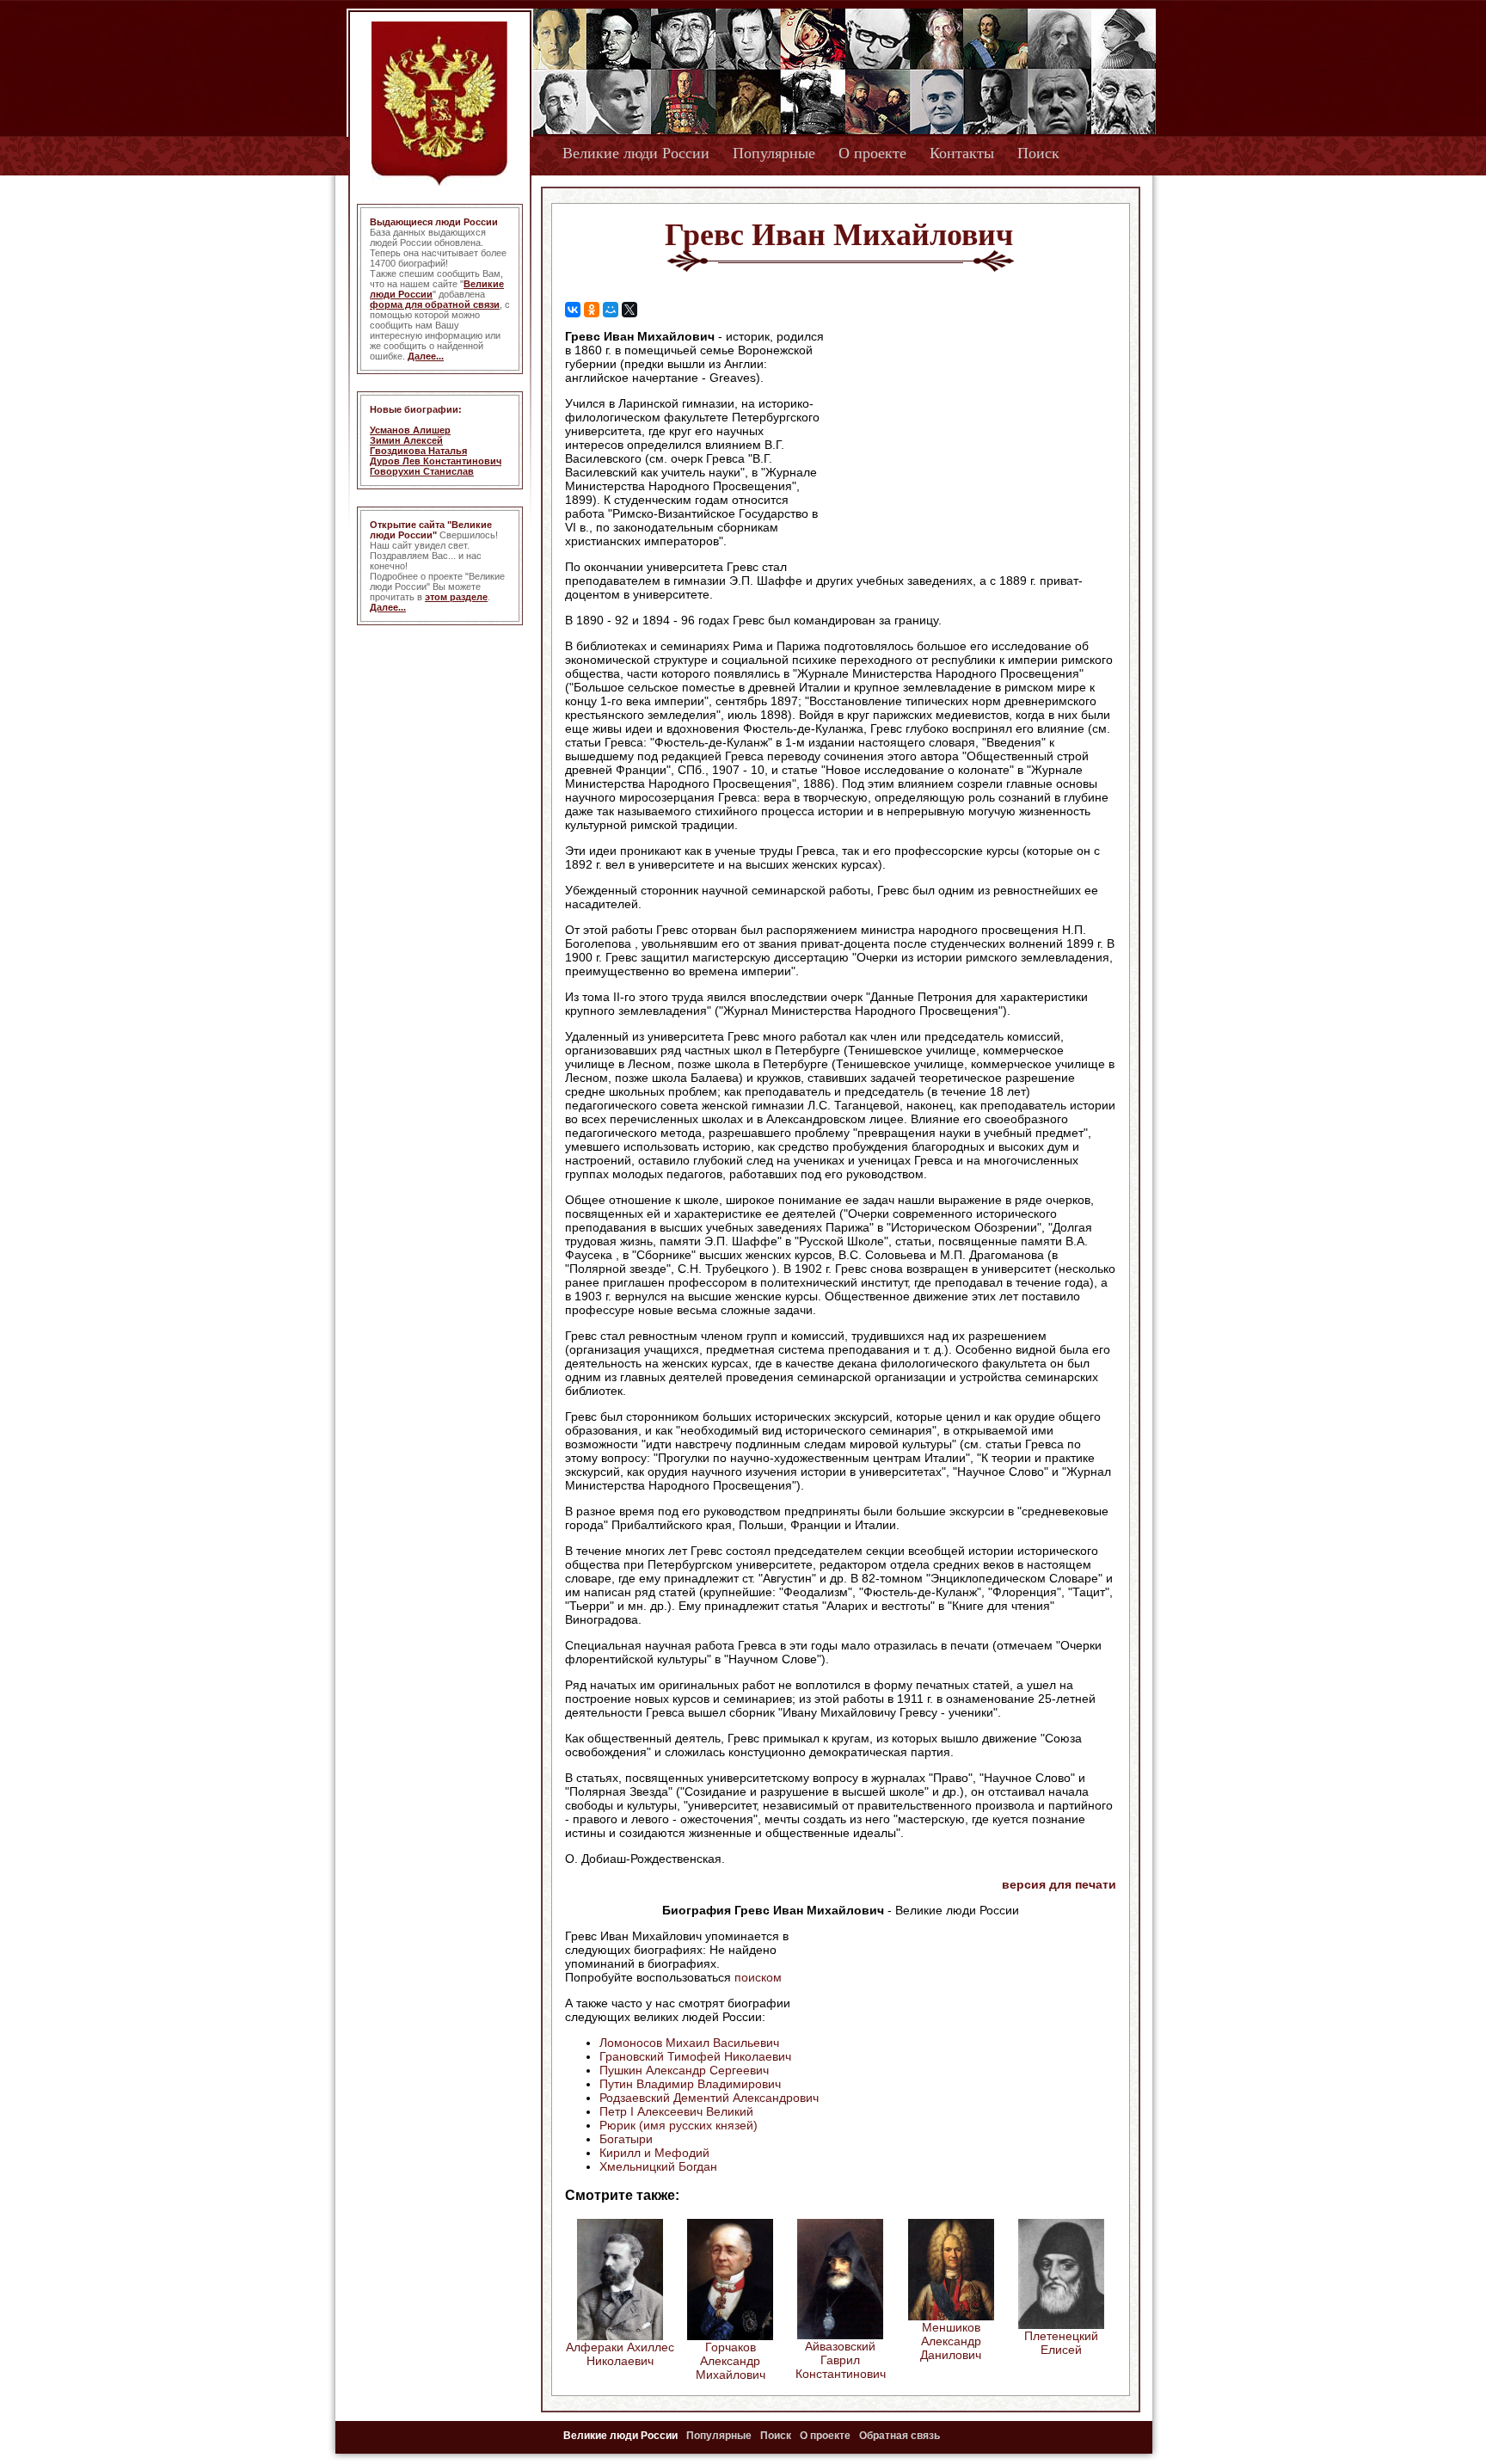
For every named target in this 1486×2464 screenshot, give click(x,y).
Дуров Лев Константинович (436, 461)
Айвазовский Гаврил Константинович (841, 2360)
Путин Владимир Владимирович (690, 2084)
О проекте (872, 153)
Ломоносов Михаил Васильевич (689, 2043)
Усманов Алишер (410, 430)
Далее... (426, 356)
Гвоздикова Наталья (418, 451)
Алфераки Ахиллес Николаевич (620, 2354)
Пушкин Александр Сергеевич (684, 2070)
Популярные (774, 153)
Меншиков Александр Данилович (951, 2341)
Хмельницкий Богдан (658, 2166)
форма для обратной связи (435, 304)
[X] (629, 310)
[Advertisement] (970, 439)
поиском (758, 1977)
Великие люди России (636, 153)
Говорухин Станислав (422, 471)
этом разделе (456, 597)
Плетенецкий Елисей (1061, 2343)
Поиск (1038, 153)
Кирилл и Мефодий (654, 2153)
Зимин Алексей (406, 440)
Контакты (962, 153)
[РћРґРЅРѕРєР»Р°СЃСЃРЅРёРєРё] (592, 310)
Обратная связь (900, 2436)
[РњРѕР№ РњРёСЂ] (611, 310)
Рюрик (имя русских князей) (679, 2125)
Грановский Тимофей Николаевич (695, 2056)
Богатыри (626, 2139)
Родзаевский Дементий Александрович (709, 2098)
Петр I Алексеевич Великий (676, 2111)
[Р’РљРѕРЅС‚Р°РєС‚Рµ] (573, 310)
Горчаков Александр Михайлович (731, 2361)
